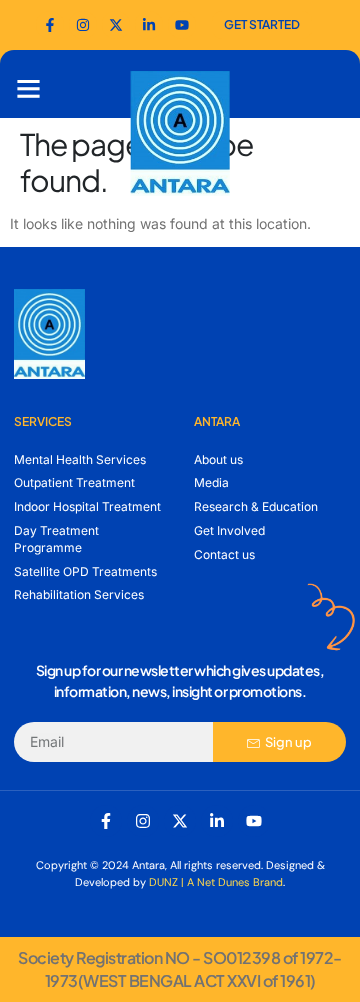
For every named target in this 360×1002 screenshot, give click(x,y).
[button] (29, 89)
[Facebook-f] (50, 25)
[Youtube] (182, 25)
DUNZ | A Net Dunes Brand (216, 882)
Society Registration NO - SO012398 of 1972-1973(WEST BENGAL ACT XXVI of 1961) (180, 968)
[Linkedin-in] (217, 821)
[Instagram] (143, 821)
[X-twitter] (180, 821)
